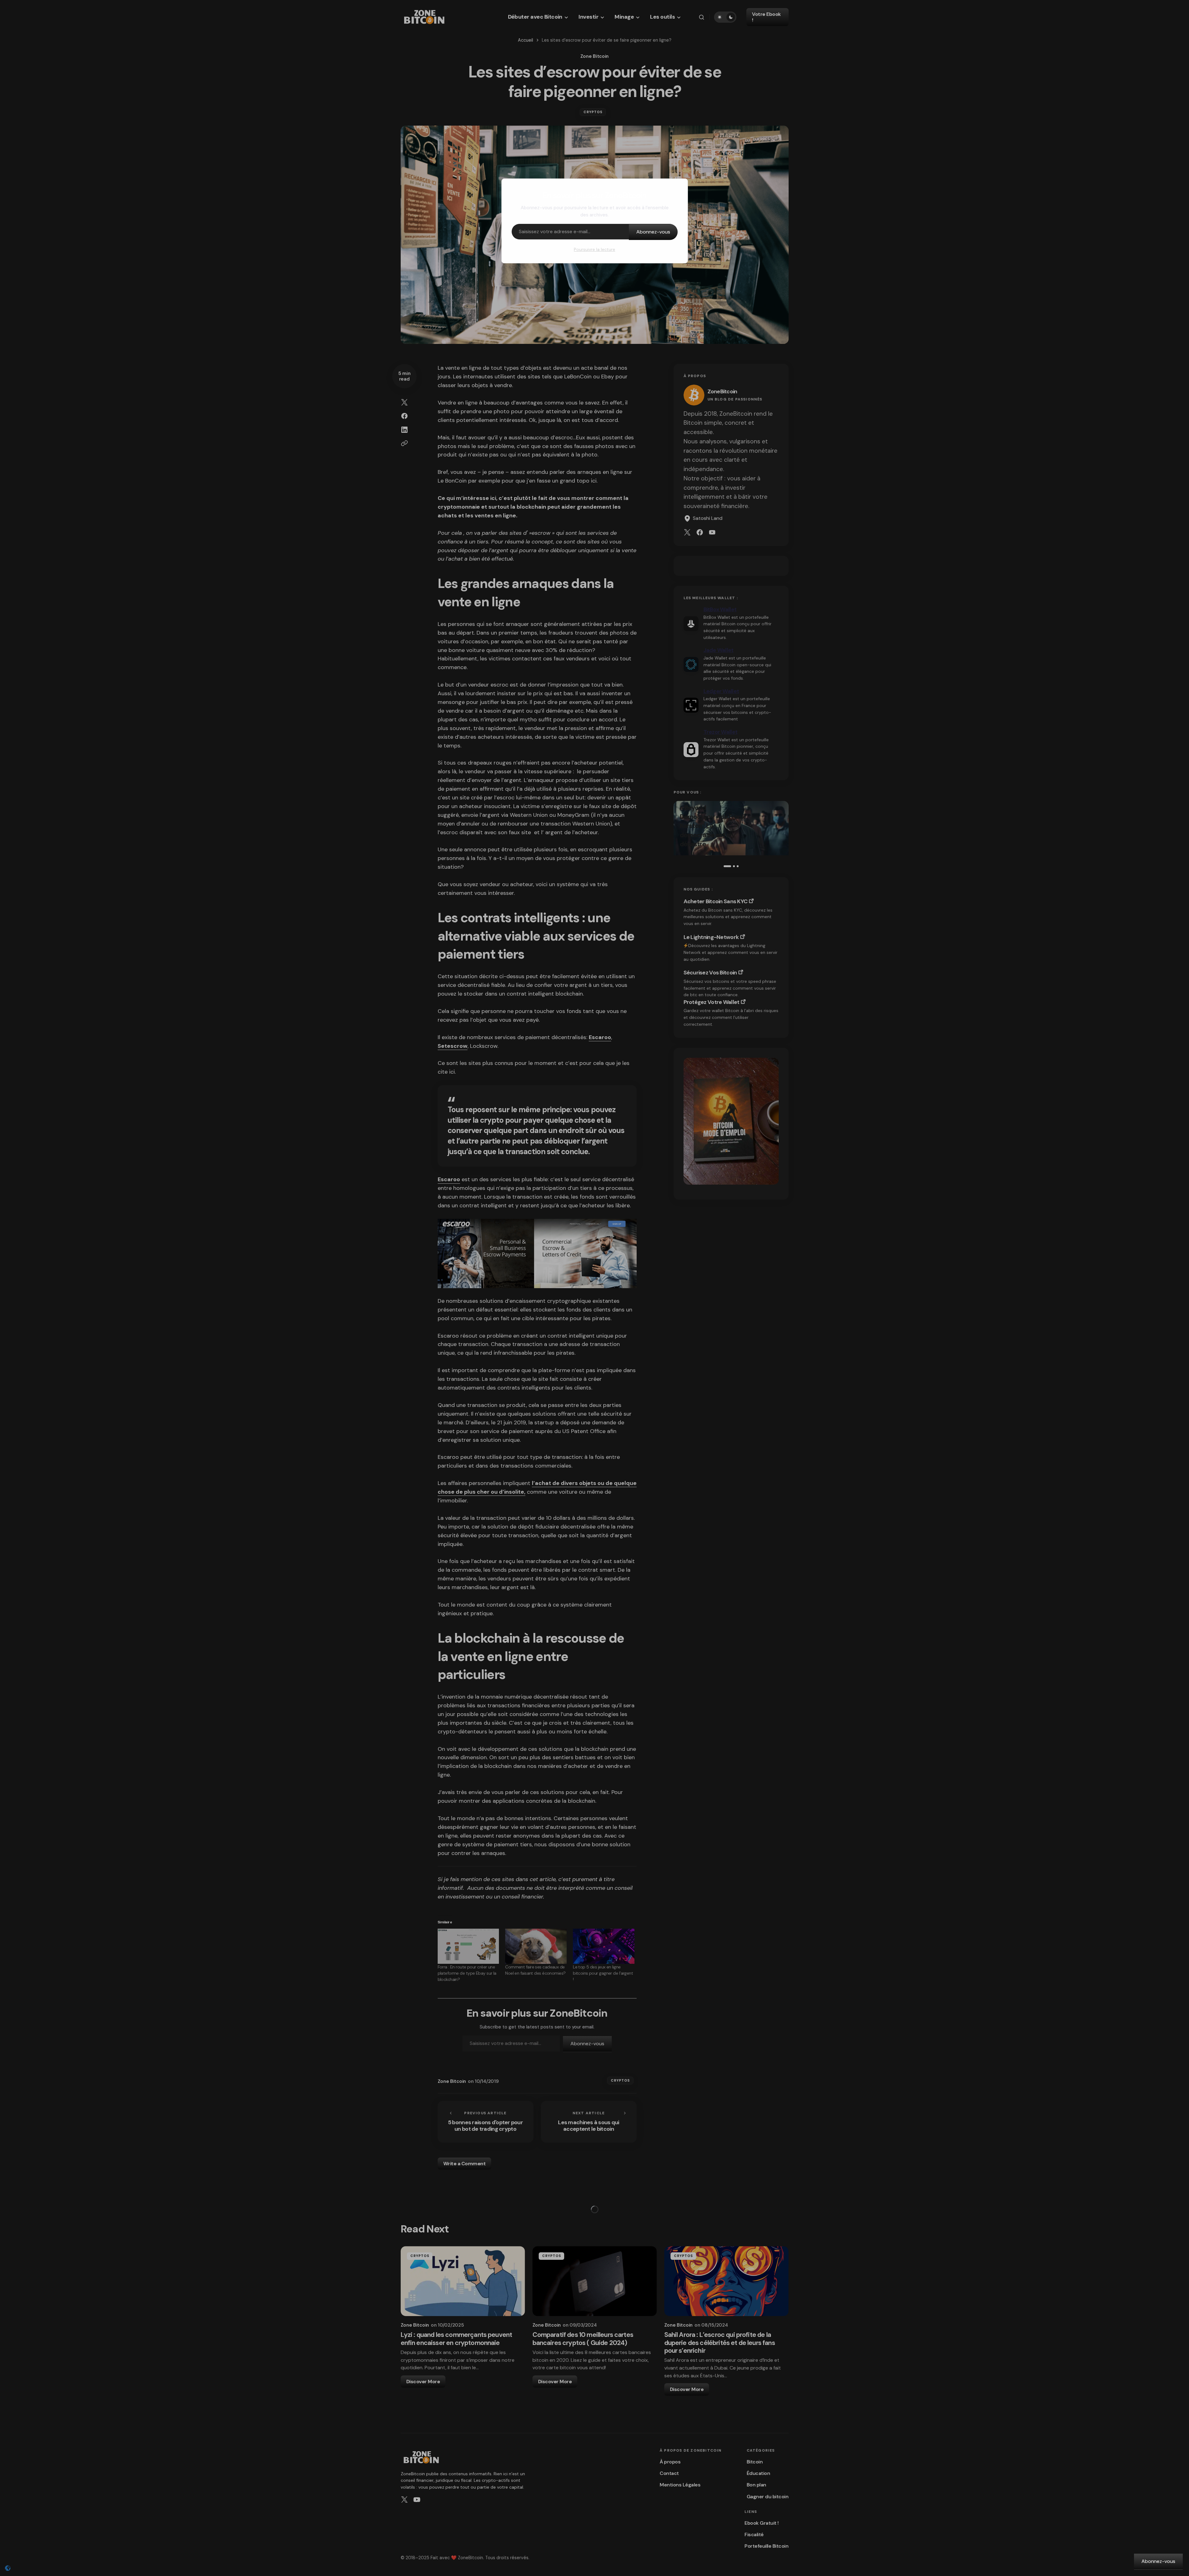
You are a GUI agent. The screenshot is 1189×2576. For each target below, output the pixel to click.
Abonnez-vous (653, 232)
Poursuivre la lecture (594, 249)
